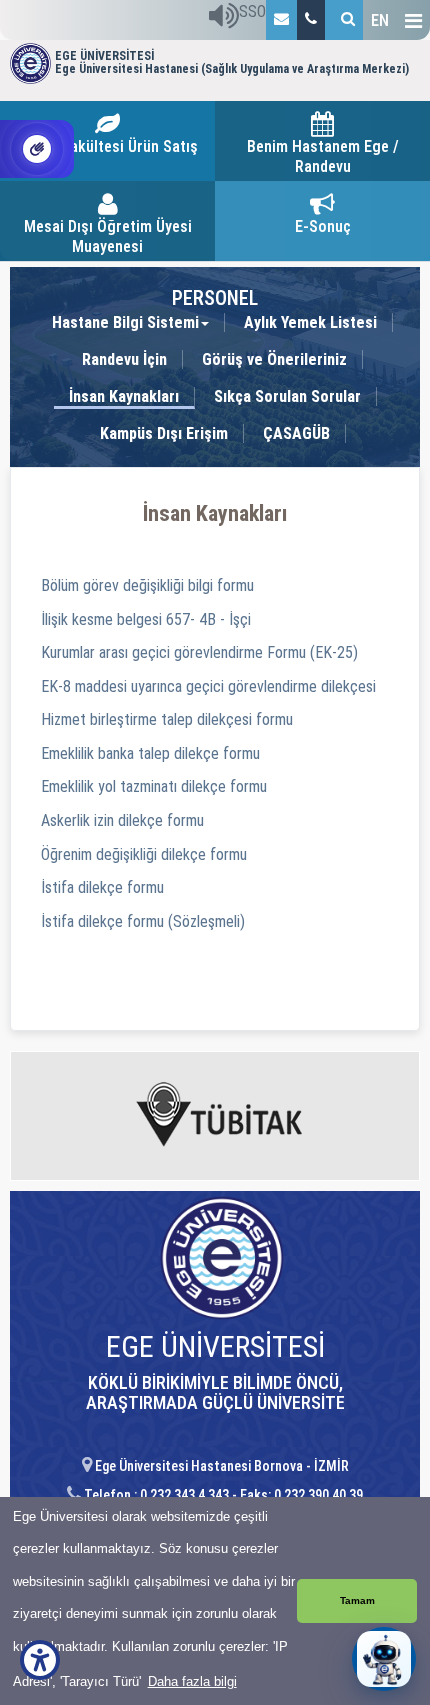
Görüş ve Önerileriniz (274, 359)
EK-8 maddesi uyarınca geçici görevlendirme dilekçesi (208, 686)
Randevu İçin (124, 359)
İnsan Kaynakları (124, 396)
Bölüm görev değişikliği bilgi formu (147, 585)
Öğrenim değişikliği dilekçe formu (144, 854)
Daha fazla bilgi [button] (192, 1681)
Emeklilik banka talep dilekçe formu (150, 753)
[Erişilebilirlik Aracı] (40, 1660)
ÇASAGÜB (296, 433)
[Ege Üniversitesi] (344, 20)
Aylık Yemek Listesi (310, 322)
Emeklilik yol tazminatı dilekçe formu (154, 786)
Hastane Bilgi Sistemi (125, 322)
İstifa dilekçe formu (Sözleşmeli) (143, 921)
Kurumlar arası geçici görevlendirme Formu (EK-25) (199, 652)
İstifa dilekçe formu (102, 887)
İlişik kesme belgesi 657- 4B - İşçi (146, 619)
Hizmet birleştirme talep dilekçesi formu (167, 719)
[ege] (281, 20)
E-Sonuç (323, 226)
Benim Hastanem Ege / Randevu (323, 156)
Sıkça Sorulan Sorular (287, 396)
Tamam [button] (357, 1600)
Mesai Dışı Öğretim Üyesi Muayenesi (108, 236)
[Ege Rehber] (311, 20)
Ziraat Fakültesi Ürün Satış (107, 146)
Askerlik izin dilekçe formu (122, 820)
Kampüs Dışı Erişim (164, 433)
